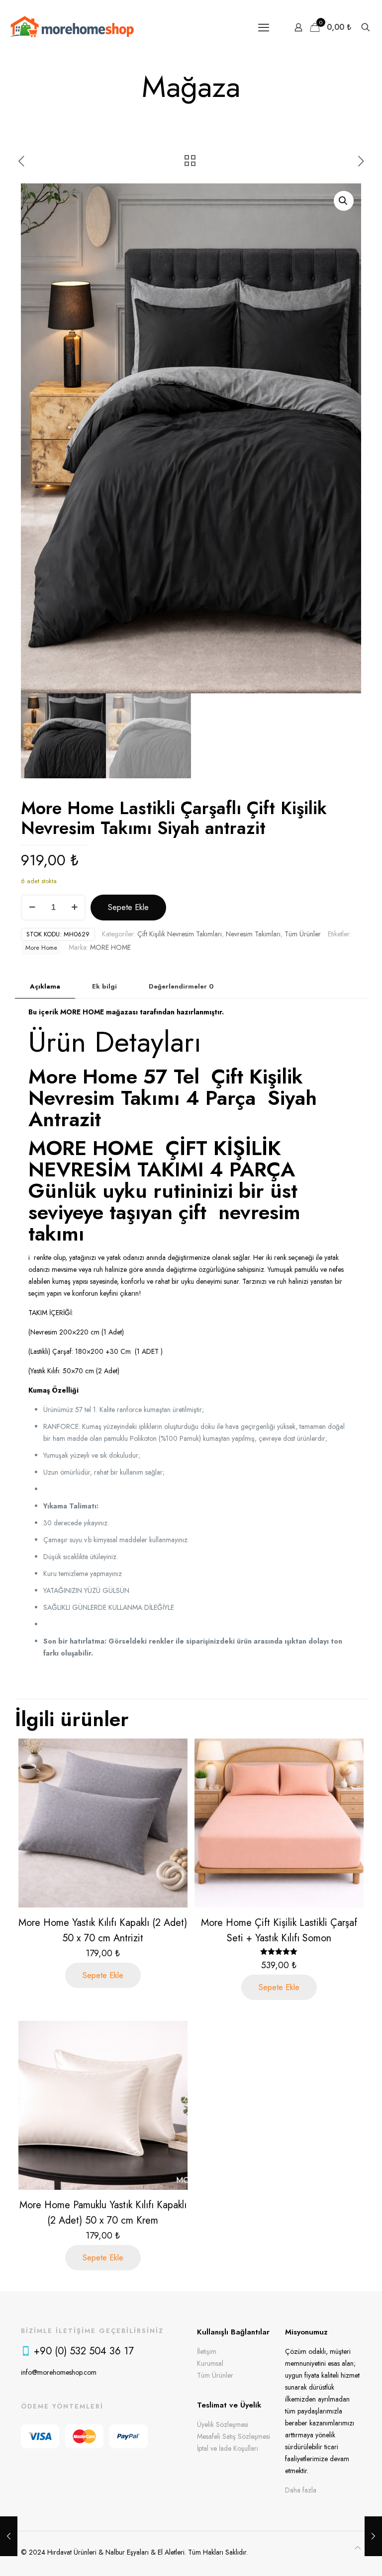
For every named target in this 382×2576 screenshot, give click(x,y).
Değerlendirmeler (181, 986)
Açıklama (45, 986)
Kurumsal (210, 2363)
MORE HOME (110, 947)
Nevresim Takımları (253, 934)
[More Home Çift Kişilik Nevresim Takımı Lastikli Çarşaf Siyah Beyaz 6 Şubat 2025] (9, 2536)
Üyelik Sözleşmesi (223, 2424)
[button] (344, 201)
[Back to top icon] (358, 2548)
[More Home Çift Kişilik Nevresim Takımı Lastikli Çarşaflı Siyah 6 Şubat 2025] (373, 2536)
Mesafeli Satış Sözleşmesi (234, 2436)
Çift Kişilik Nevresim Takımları (180, 934)
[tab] (45, 987)
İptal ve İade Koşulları (228, 2448)
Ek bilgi (104, 986)
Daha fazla (301, 2490)
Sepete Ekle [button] (103, 1975)
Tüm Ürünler (303, 934)
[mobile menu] (264, 27)
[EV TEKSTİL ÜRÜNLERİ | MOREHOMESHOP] (72, 27)
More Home (41, 948)
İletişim (207, 2351)
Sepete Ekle (128, 907)
